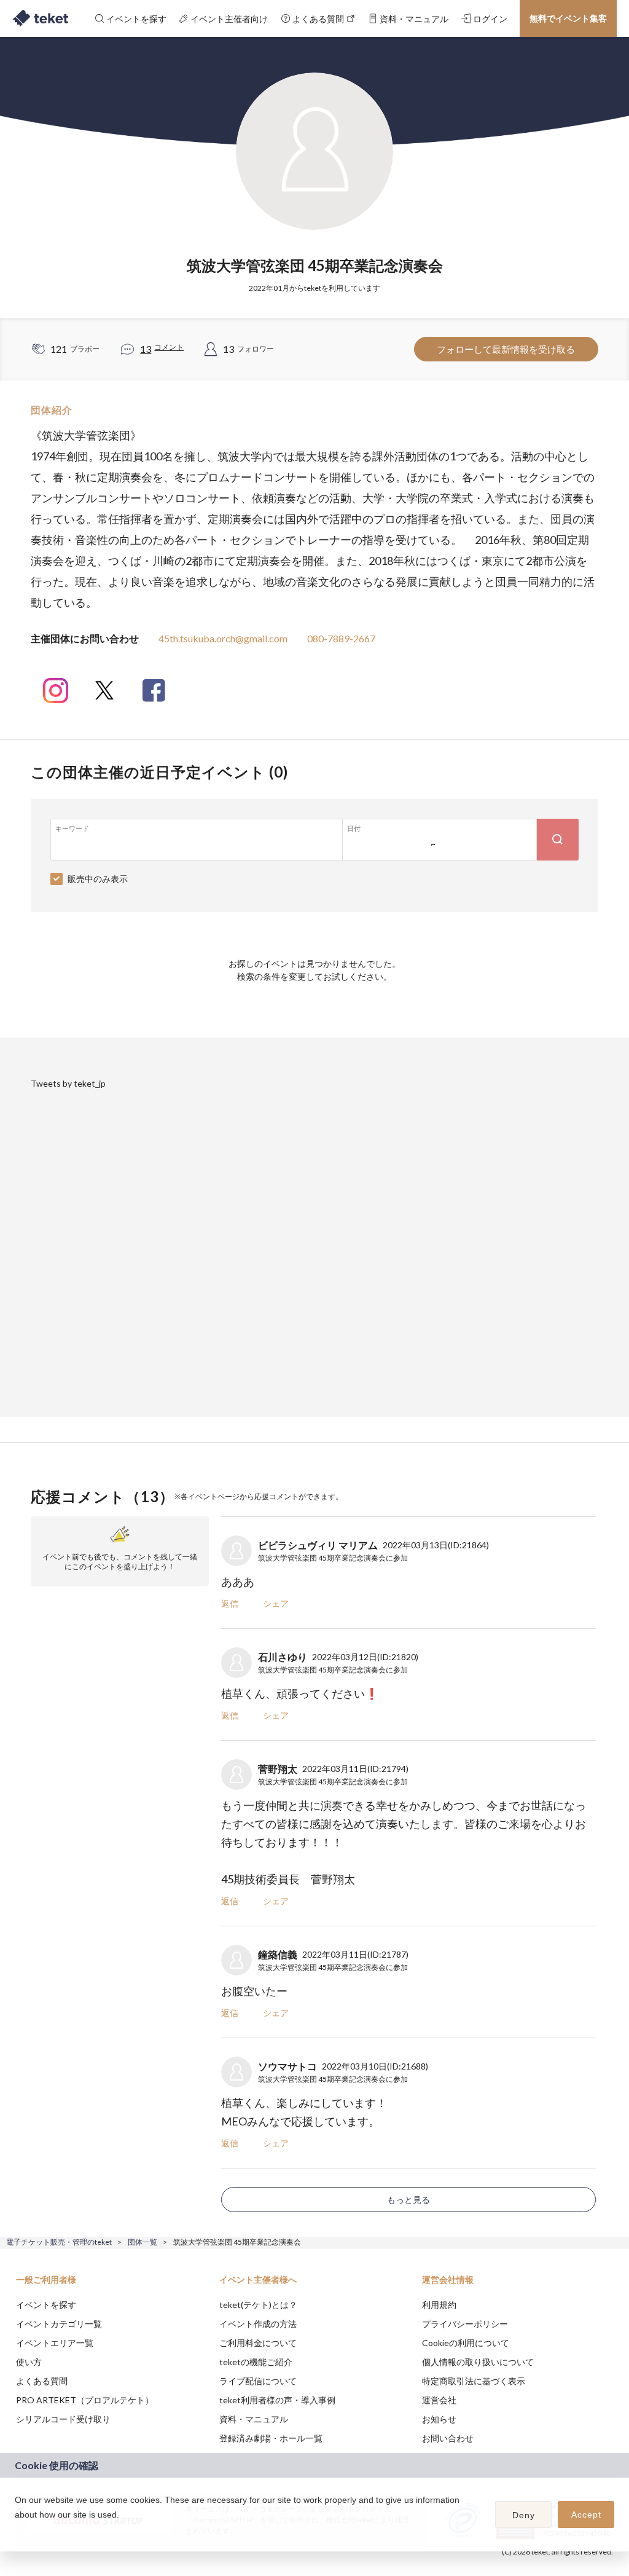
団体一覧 (143, 2242)
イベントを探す (46, 2305)
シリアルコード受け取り (63, 2419)
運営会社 (439, 2400)
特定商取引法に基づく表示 (474, 2381)
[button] (17, 2531)
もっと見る (408, 2200)
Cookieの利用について (466, 2343)
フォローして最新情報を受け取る (506, 349)
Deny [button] (524, 2515)
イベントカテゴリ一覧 (59, 2324)
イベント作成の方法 (258, 2324)
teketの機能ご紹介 (256, 2362)
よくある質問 (42, 2381)
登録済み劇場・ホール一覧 (271, 2438)
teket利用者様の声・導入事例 (277, 2400)
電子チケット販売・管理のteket (59, 2242)
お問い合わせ (448, 2438)
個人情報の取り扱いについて (478, 2362)
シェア (276, 1603)
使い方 (29, 2362)
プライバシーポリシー (465, 2324)
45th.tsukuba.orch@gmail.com (223, 638)
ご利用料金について (258, 2343)
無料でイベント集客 (568, 18)
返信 (230, 1603)
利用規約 (439, 2305)
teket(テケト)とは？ (258, 2305)
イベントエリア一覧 (55, 2343)
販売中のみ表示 (98, 879)
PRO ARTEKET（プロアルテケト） (85, 2400)
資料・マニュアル (254, 2419)
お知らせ (439, 2419)
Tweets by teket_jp (68, 1083)
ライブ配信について (258, 2381)
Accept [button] (586, 2515)
